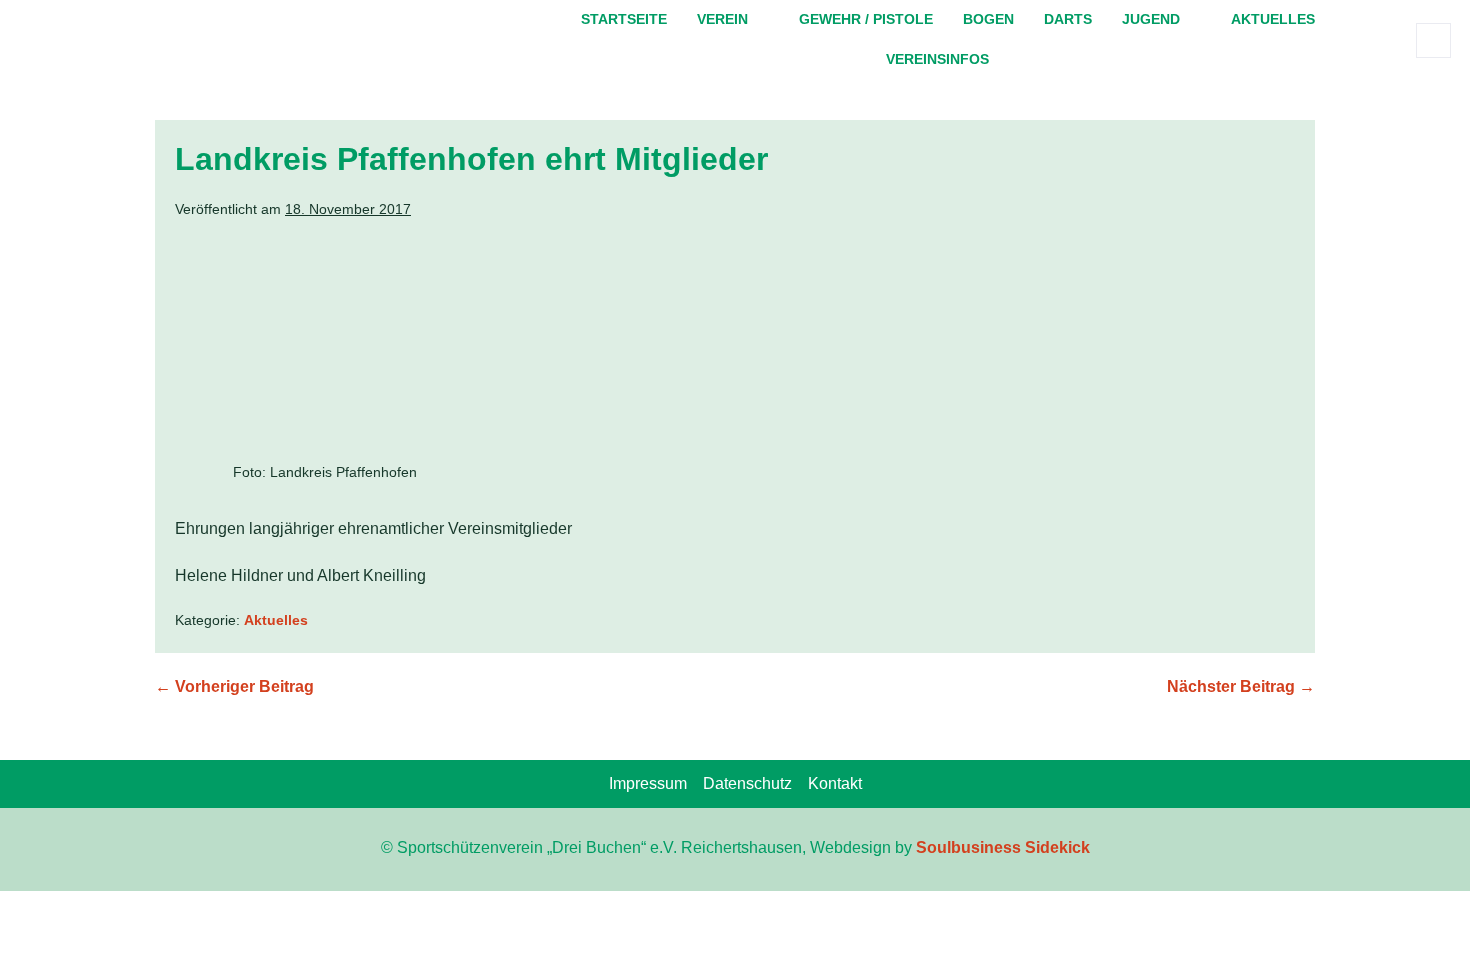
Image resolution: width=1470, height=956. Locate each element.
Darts (1068, 19)
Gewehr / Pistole (866, 19)
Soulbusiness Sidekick (1003, 847)
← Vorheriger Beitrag (234, 686)
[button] (1433, 40)
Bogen (988, 19)
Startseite (624, 19)
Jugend (1151, 19)
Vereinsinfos (937, 59)
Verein (722, 19)
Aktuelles (1273, 19)
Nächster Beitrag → (1241, 686)
